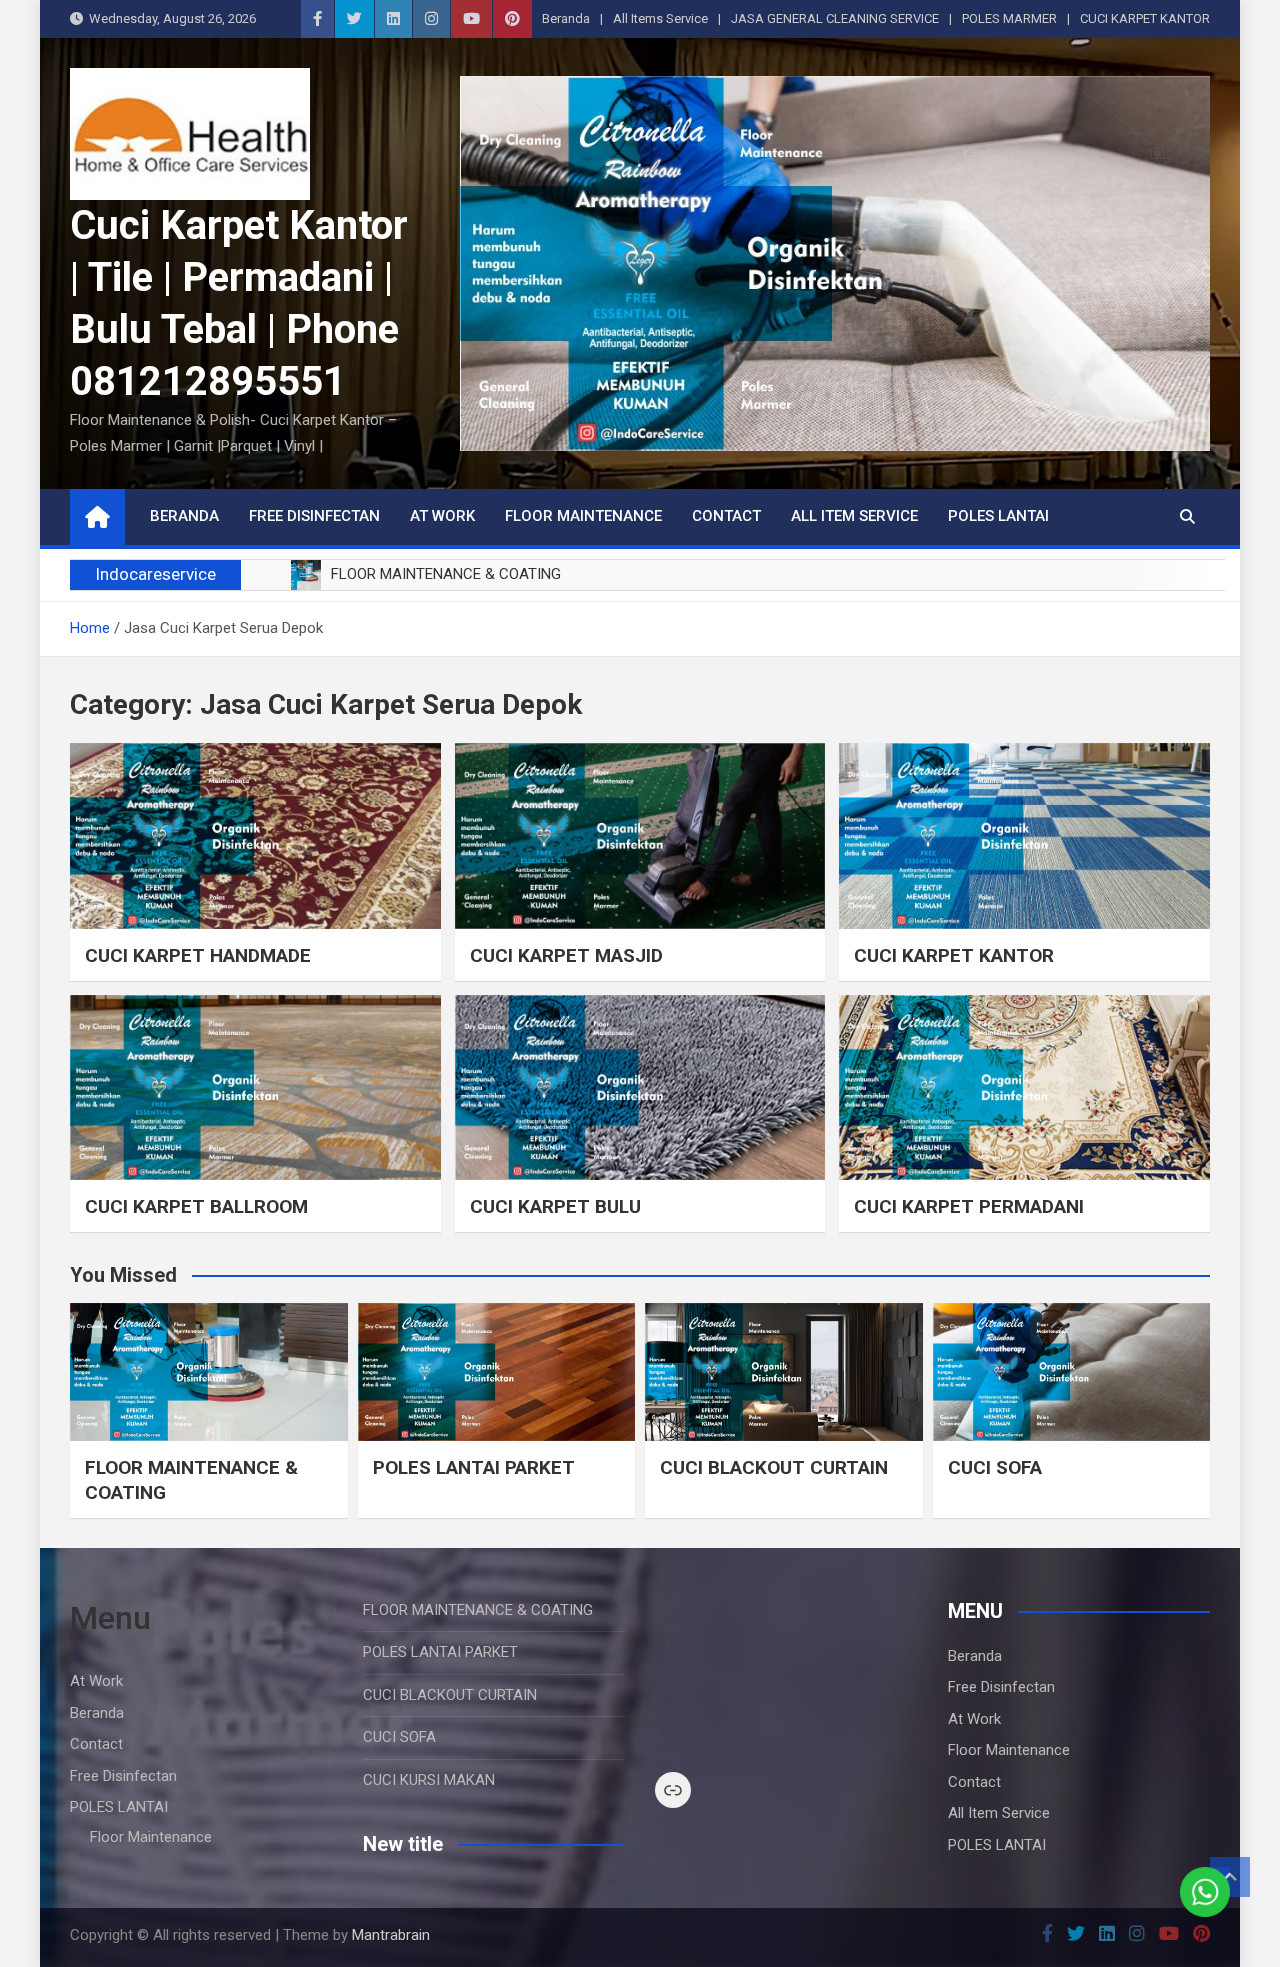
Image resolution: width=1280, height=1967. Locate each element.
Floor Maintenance (583, 516)
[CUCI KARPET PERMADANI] (1024, 1087)
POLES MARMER (1009, 18)
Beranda (566, 18)
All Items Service (660, 18)
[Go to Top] (1230, 1877)
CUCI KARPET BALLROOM (196, 1206)
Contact (726, 516)
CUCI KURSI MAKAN (429, 1780)
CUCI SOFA (995, 1467)
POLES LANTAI (998, 516)
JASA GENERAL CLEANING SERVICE (835, 18)
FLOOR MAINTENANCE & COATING (478, 1610)
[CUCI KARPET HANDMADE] (255, 835)
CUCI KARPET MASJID (566, 955)
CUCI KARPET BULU (555, 1206)
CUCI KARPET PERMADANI (969, 1206)
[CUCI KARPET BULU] (640, 1087)
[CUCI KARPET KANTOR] (1024, 835)
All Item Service (854, 516)
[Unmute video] (786, 1670)
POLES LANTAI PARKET (474, 1467)
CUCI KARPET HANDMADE (198, 955)
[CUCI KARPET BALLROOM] (255, 1087)
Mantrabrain (391, 1935)
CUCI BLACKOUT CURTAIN (774, 1467)
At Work (442, 516)
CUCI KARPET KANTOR (1145, 18)
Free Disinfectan (314, 516)
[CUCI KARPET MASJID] (640, 835)
